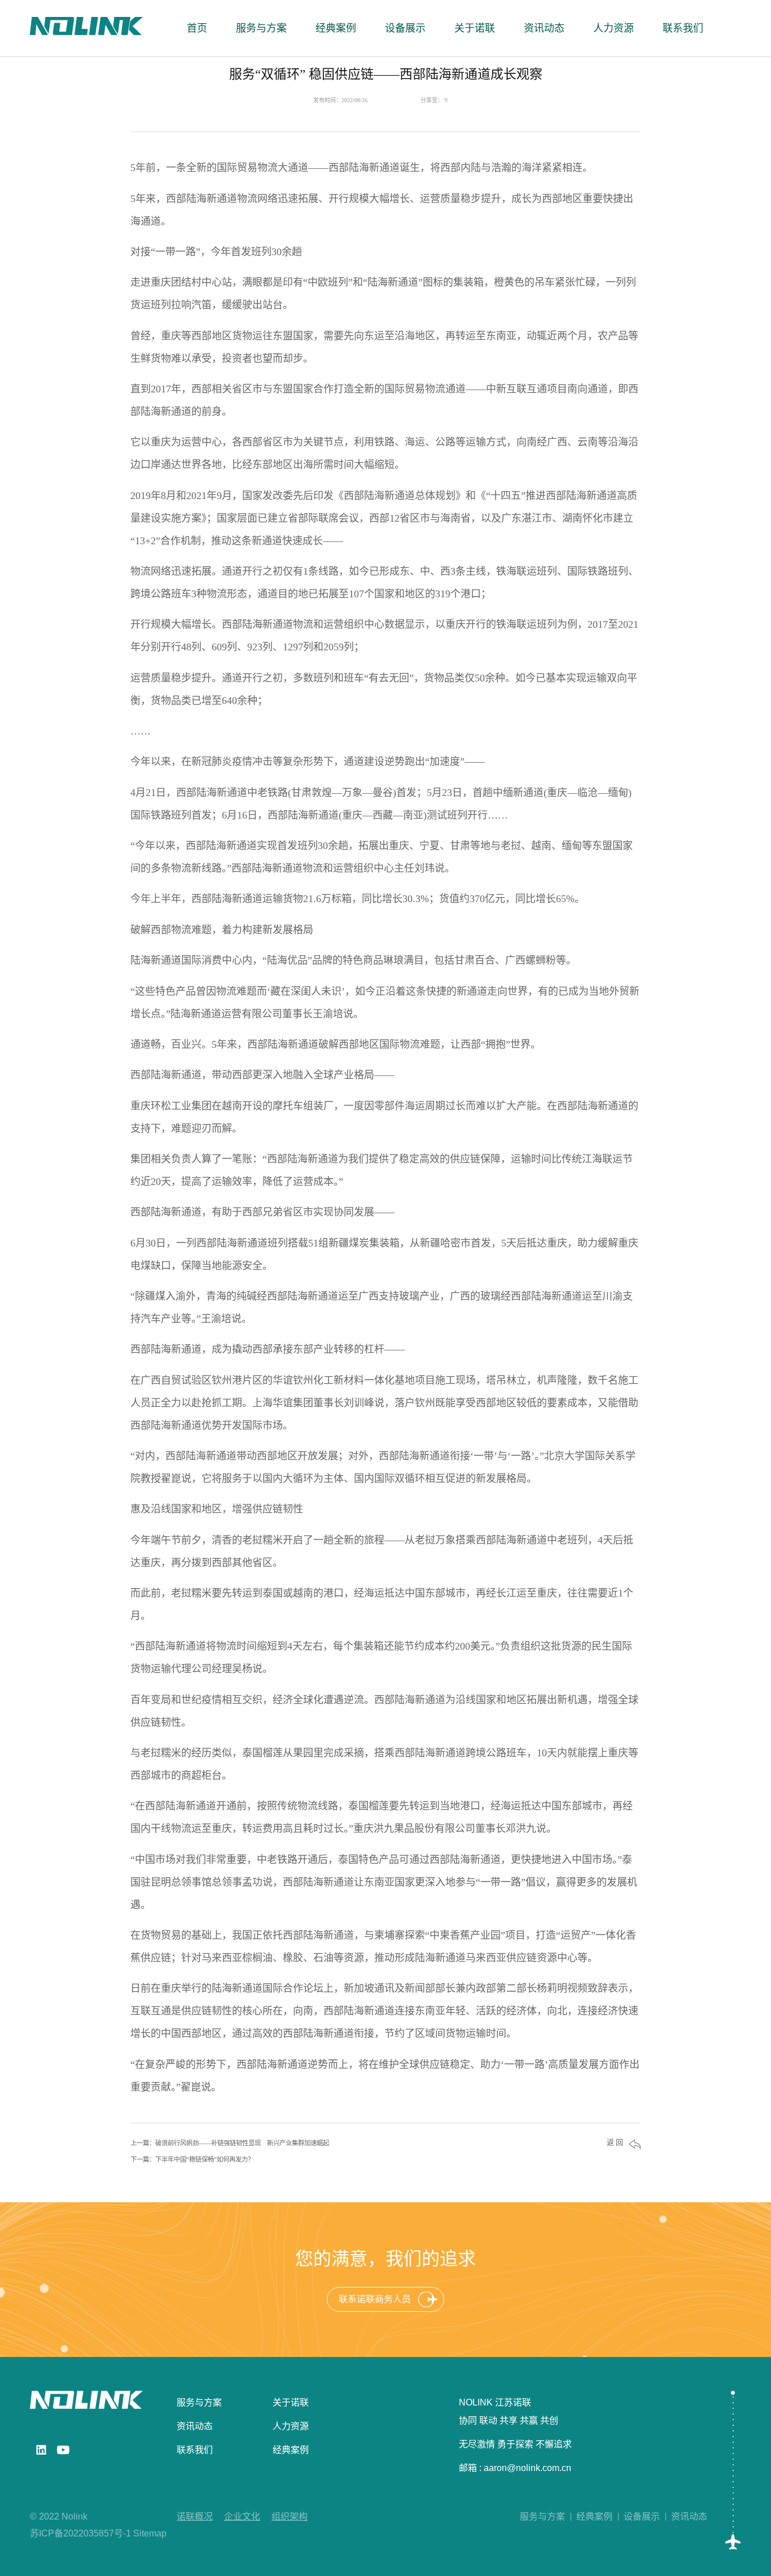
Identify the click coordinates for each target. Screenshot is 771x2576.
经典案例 (291, 2450)
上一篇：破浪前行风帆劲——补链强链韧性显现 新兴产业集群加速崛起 (230, 2143)
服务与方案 (199, 2402)
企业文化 (242, 2516)
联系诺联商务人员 (375, 2299)
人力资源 (291, 2426)
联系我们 (195, 2450)
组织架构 (290, 2516)
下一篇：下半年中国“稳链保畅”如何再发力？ (192, 2159)
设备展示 (642, 2516)
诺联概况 (195, 2516)
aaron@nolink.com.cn (527, 2468)
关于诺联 (291, 2402)
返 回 (615, 2143)
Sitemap (150, 2533)
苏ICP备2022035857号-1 (80, 2533)
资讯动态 (195, 2426)
